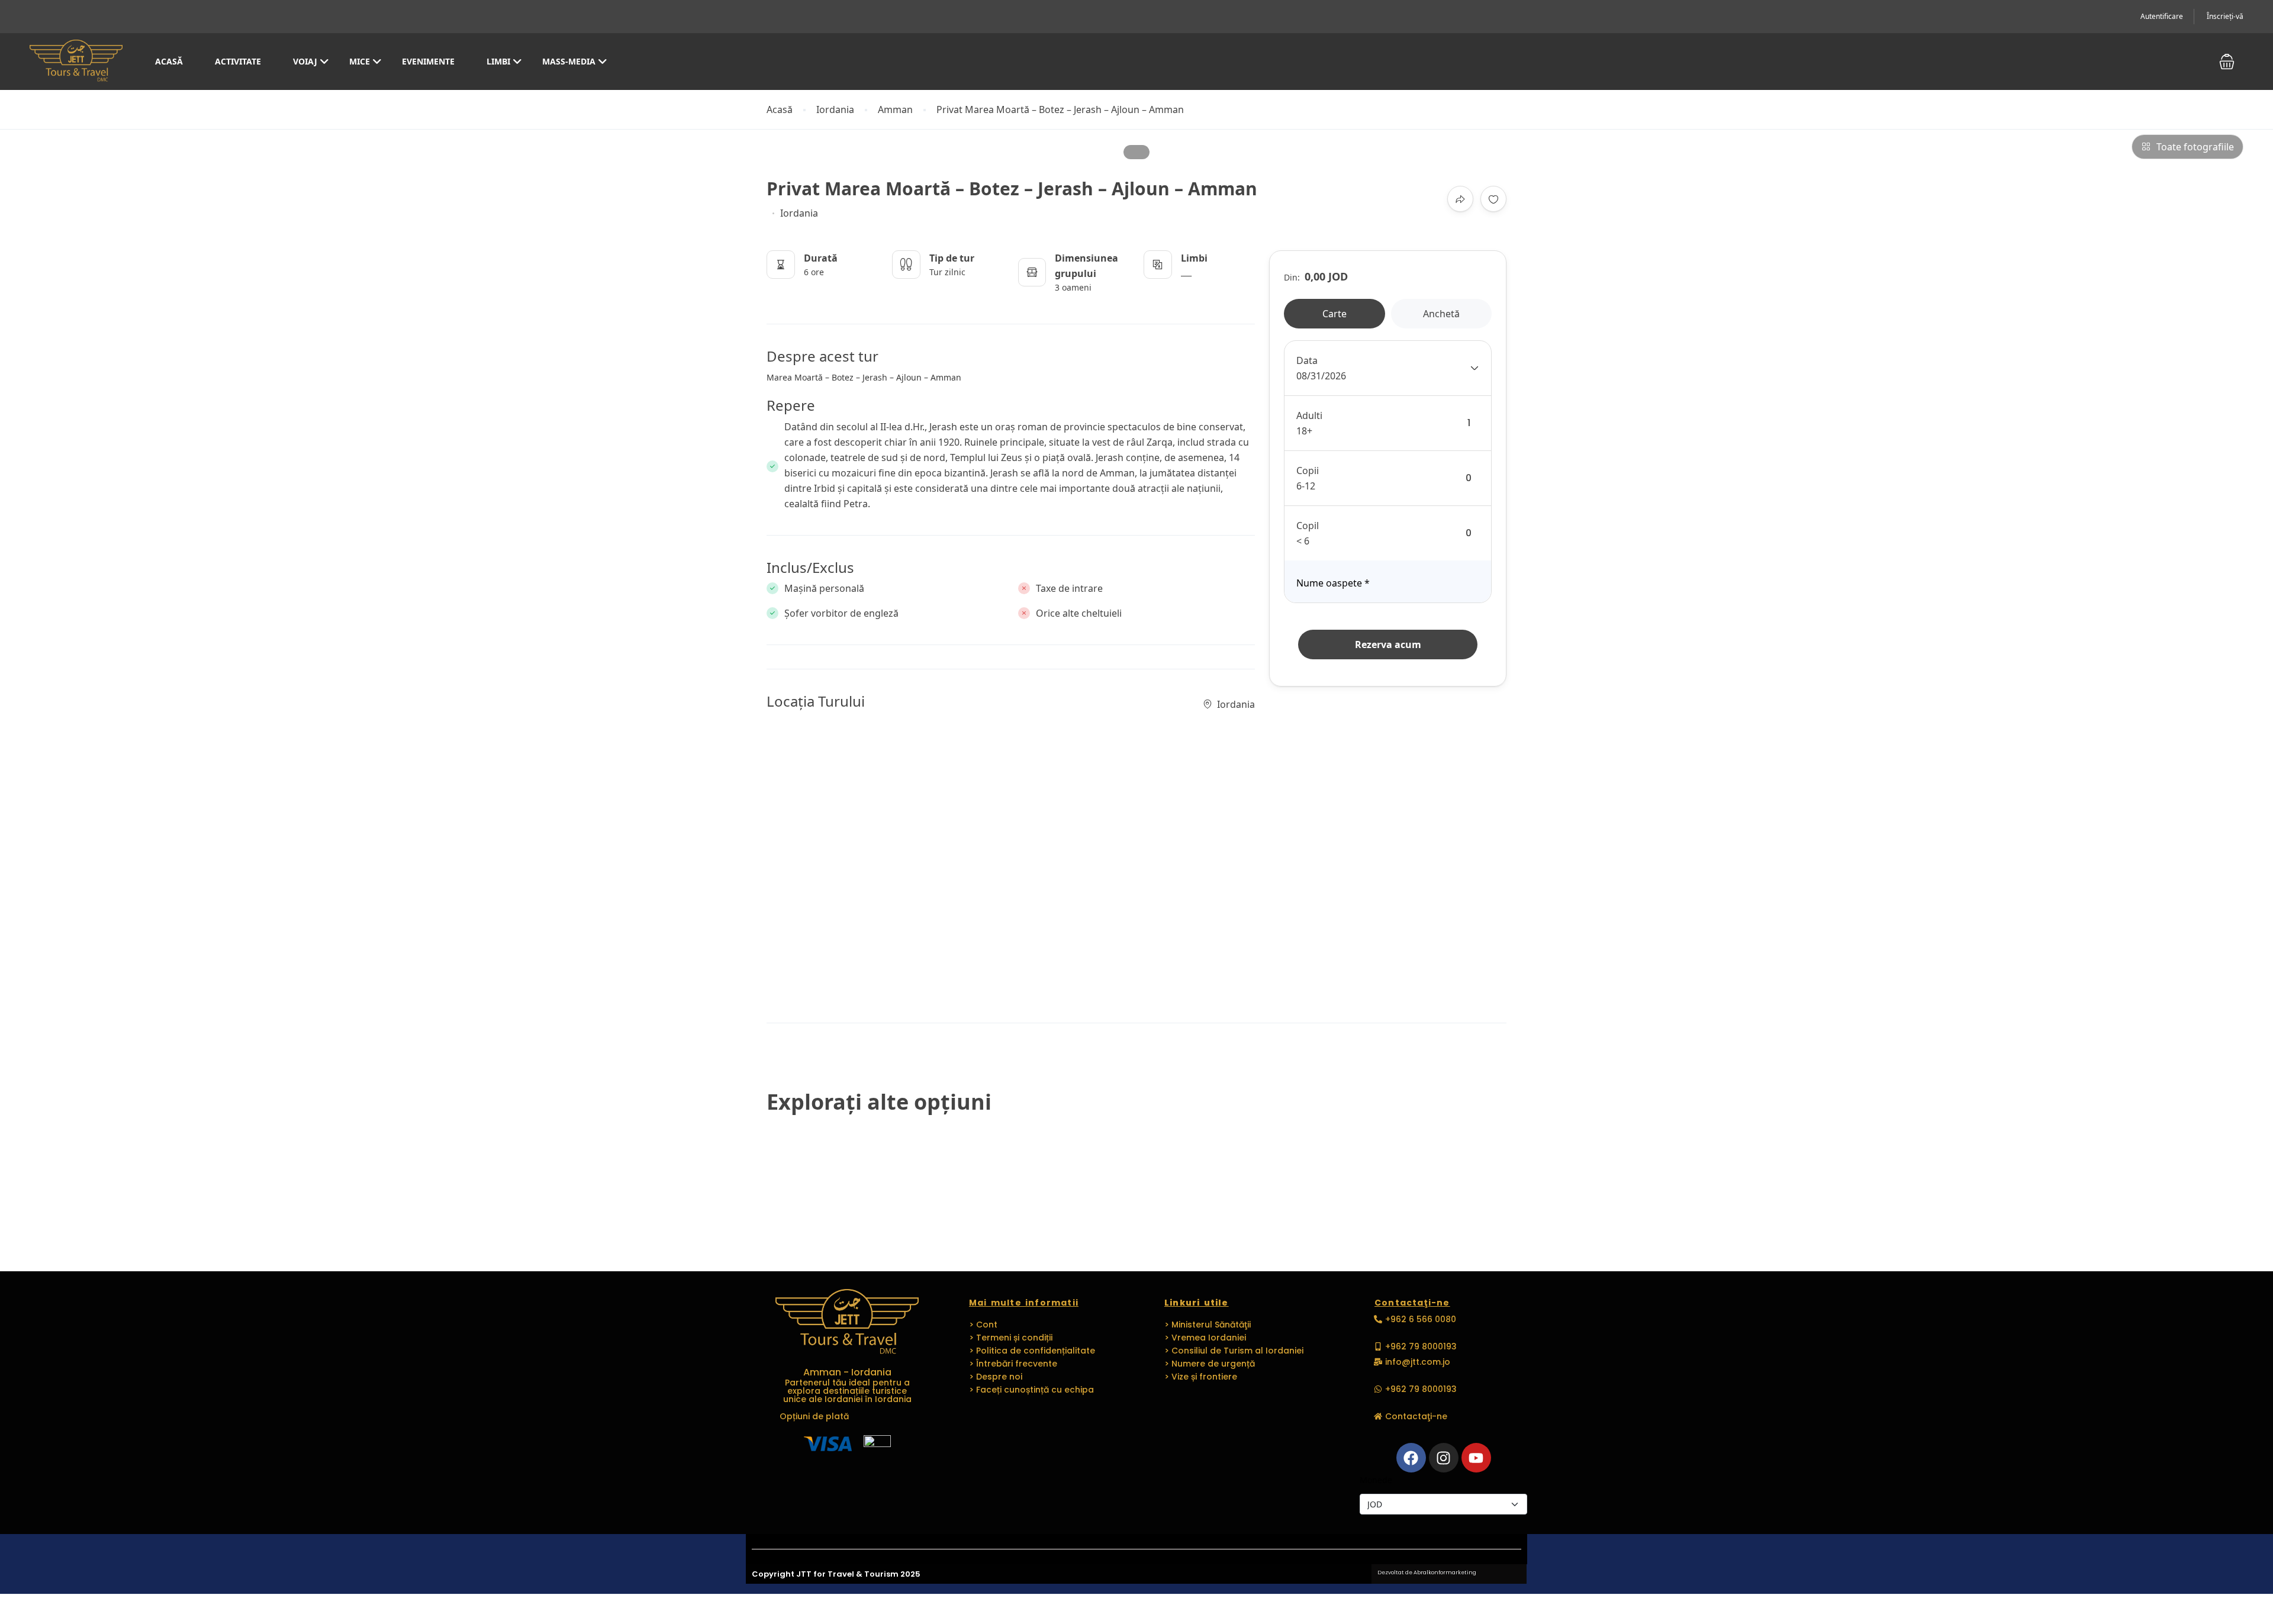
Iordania (835, 110)
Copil (1308, 526)
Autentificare (2162, 16)
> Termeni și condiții (1011, 1338)
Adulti (1309, 415)
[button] (2227, 62)
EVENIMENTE (428, 61)
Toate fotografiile (2195, 147)
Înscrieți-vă (2225, 16)
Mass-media (569, 61)
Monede (1376, 1480)
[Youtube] (1476, 1458)
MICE (360, 61)
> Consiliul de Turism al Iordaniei (1234, 1351)
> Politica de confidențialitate (1032, 1351)
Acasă (169, 61)
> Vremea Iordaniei (1205, 1338)
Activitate (238, 61)
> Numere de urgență (1210, 1364)
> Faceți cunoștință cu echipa (1031, 1390)
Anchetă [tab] (1441, 314)
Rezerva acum (1388, 645)
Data (1307, 360)
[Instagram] (1444, 1458)
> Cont (983, 1325)
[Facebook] (1411, 1458)
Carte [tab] (1334, 314)
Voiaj (305, 61)
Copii (1308, 471)
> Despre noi (996, 1377)
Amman (895, 110)
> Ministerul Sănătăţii (1208, 1325)
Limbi (498, 61)
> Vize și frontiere (1201, 1377)
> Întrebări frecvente (1013, 1364)
